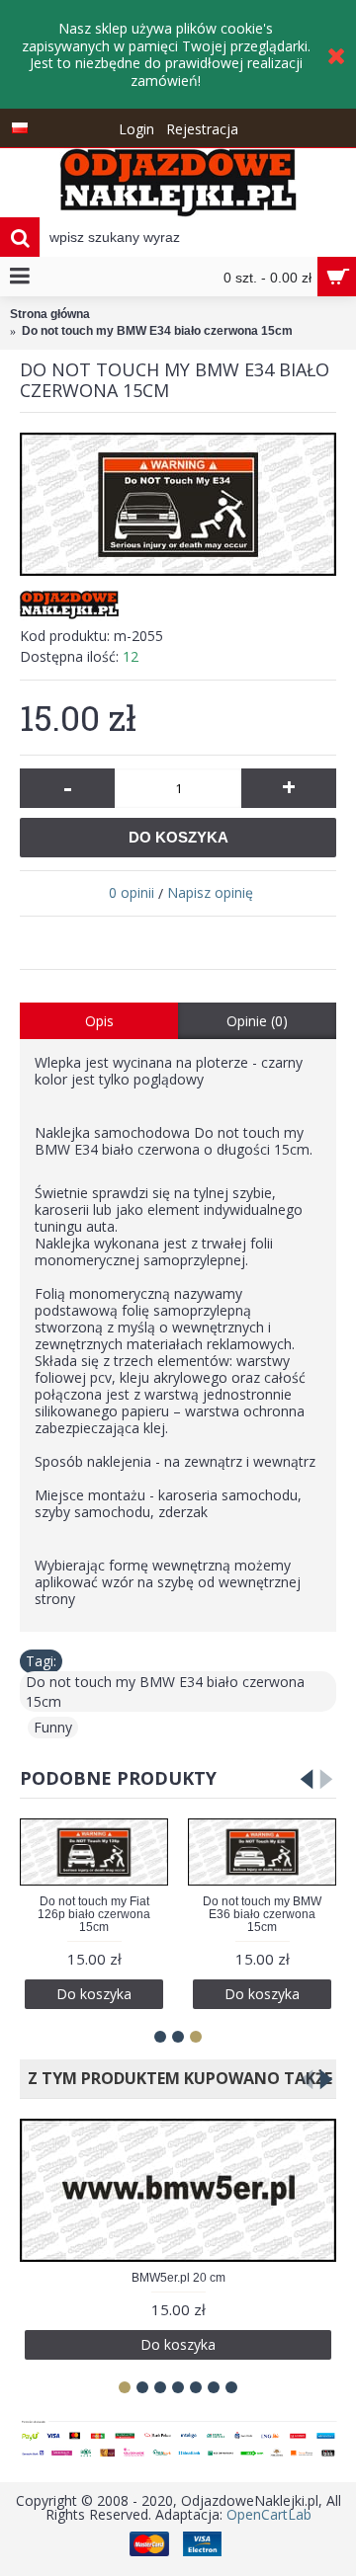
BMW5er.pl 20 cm (178, 2278)
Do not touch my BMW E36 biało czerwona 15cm (262, 1914)
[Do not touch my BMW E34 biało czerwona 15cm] (178, 504)
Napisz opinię (210, 892)
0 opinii (132, 892)
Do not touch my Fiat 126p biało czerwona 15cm (94, 1914)
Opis (99, 1021)
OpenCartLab (269, 2514)
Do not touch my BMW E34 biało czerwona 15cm (165, 1691)
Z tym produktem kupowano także (176, 2078)
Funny (53, 1727)
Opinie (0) (257, 1021)
